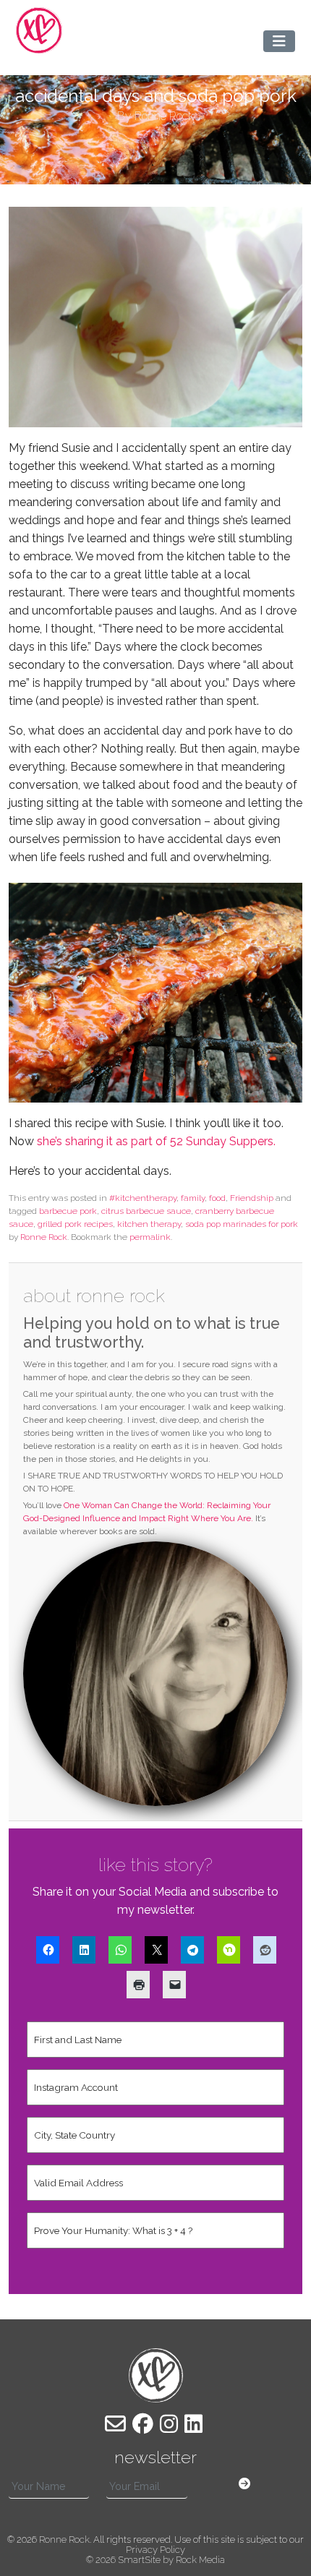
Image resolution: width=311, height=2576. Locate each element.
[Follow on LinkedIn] (193, 2424)
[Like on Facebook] (143, 2424)
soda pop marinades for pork (242, 1224)
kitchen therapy (149, 1224)
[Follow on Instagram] (169, 2424)
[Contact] (115, 2424)
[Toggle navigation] (279, 41)
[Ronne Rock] (39, 30)
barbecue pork (68, 1211)
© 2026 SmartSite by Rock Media (155, 2560)
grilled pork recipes (75, 1224)
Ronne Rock (44, 1237)
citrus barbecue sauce (146, 1211)
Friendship (252, 1198)
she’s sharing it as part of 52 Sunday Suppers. (156, 1141)
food (217, 1198)
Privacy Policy (155, 2550)
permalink (150, 1237)
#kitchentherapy (143, 1198)
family (193, 1198)
